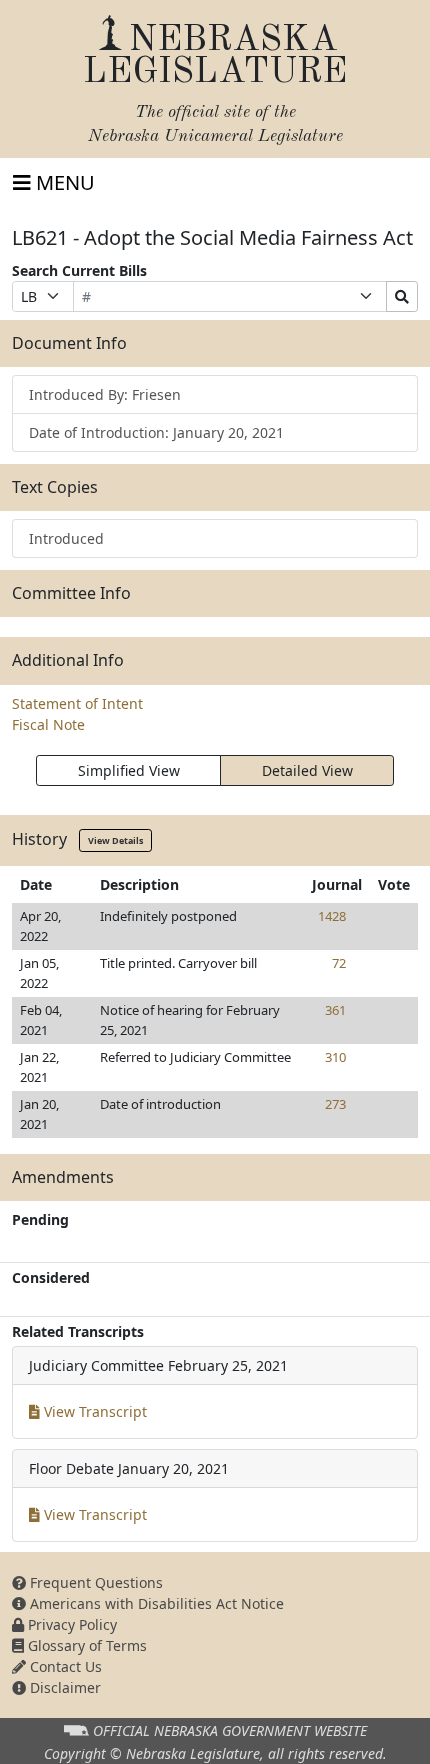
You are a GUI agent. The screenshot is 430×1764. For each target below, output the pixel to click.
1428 (332, 916)
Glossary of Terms (85, 1645)
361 (335, 1010)
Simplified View (129, 770)
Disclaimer (63, 1687)
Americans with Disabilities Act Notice (155, 1603)
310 (335, 1057)
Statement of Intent (77, 703)
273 (335, 1104)
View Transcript (93, 1411)
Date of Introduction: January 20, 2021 (156, 432)
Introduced (66, 538)
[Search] (402, 296)
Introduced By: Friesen (105, 394)
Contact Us (64, 1666)
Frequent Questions (94, 1582)
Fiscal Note (48, 724)
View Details (115, 840)
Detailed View (307, 770)
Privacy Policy (70, 1624)
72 (339, 963)
